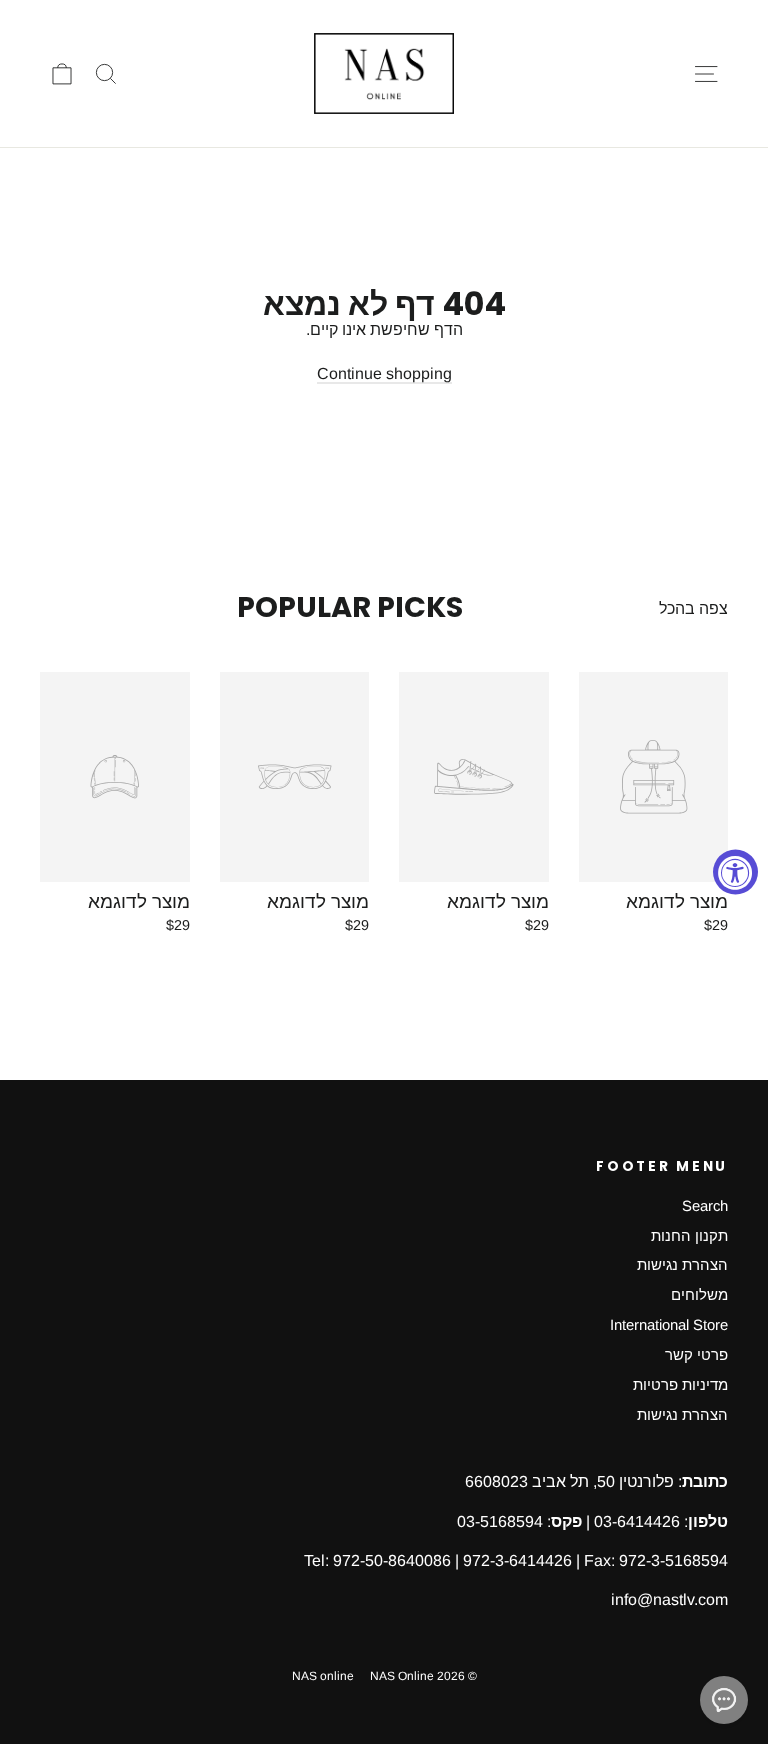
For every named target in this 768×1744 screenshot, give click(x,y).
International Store (669, 1325)
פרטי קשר (696, 1355)
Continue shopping (384, 373)
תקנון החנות (689, 1236)
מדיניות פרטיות (680, 1385)
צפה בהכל (693, 608)
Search (705, 1206)
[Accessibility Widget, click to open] (735, 872)
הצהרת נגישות (682, 1265)
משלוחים (699, 1295)
